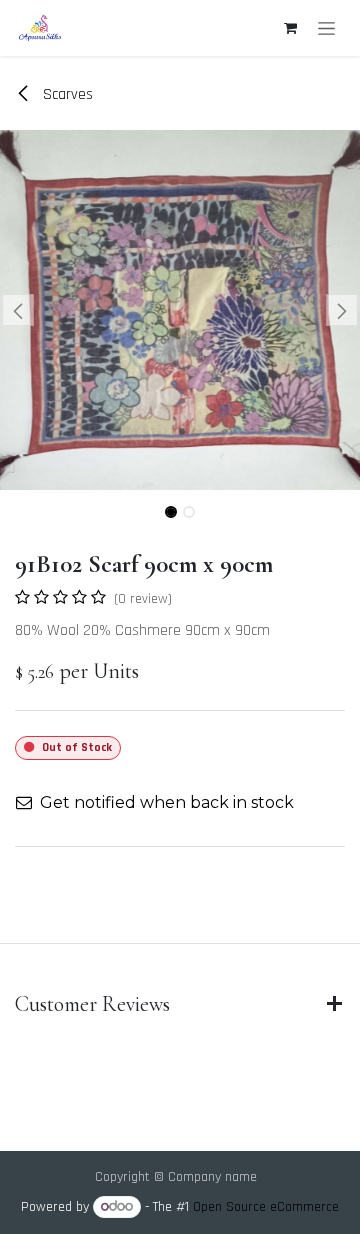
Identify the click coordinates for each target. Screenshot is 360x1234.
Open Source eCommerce (266, 1207)
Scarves (66, 94)
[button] (18, 310)
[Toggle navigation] (326, 28)
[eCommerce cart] (290, 28)
